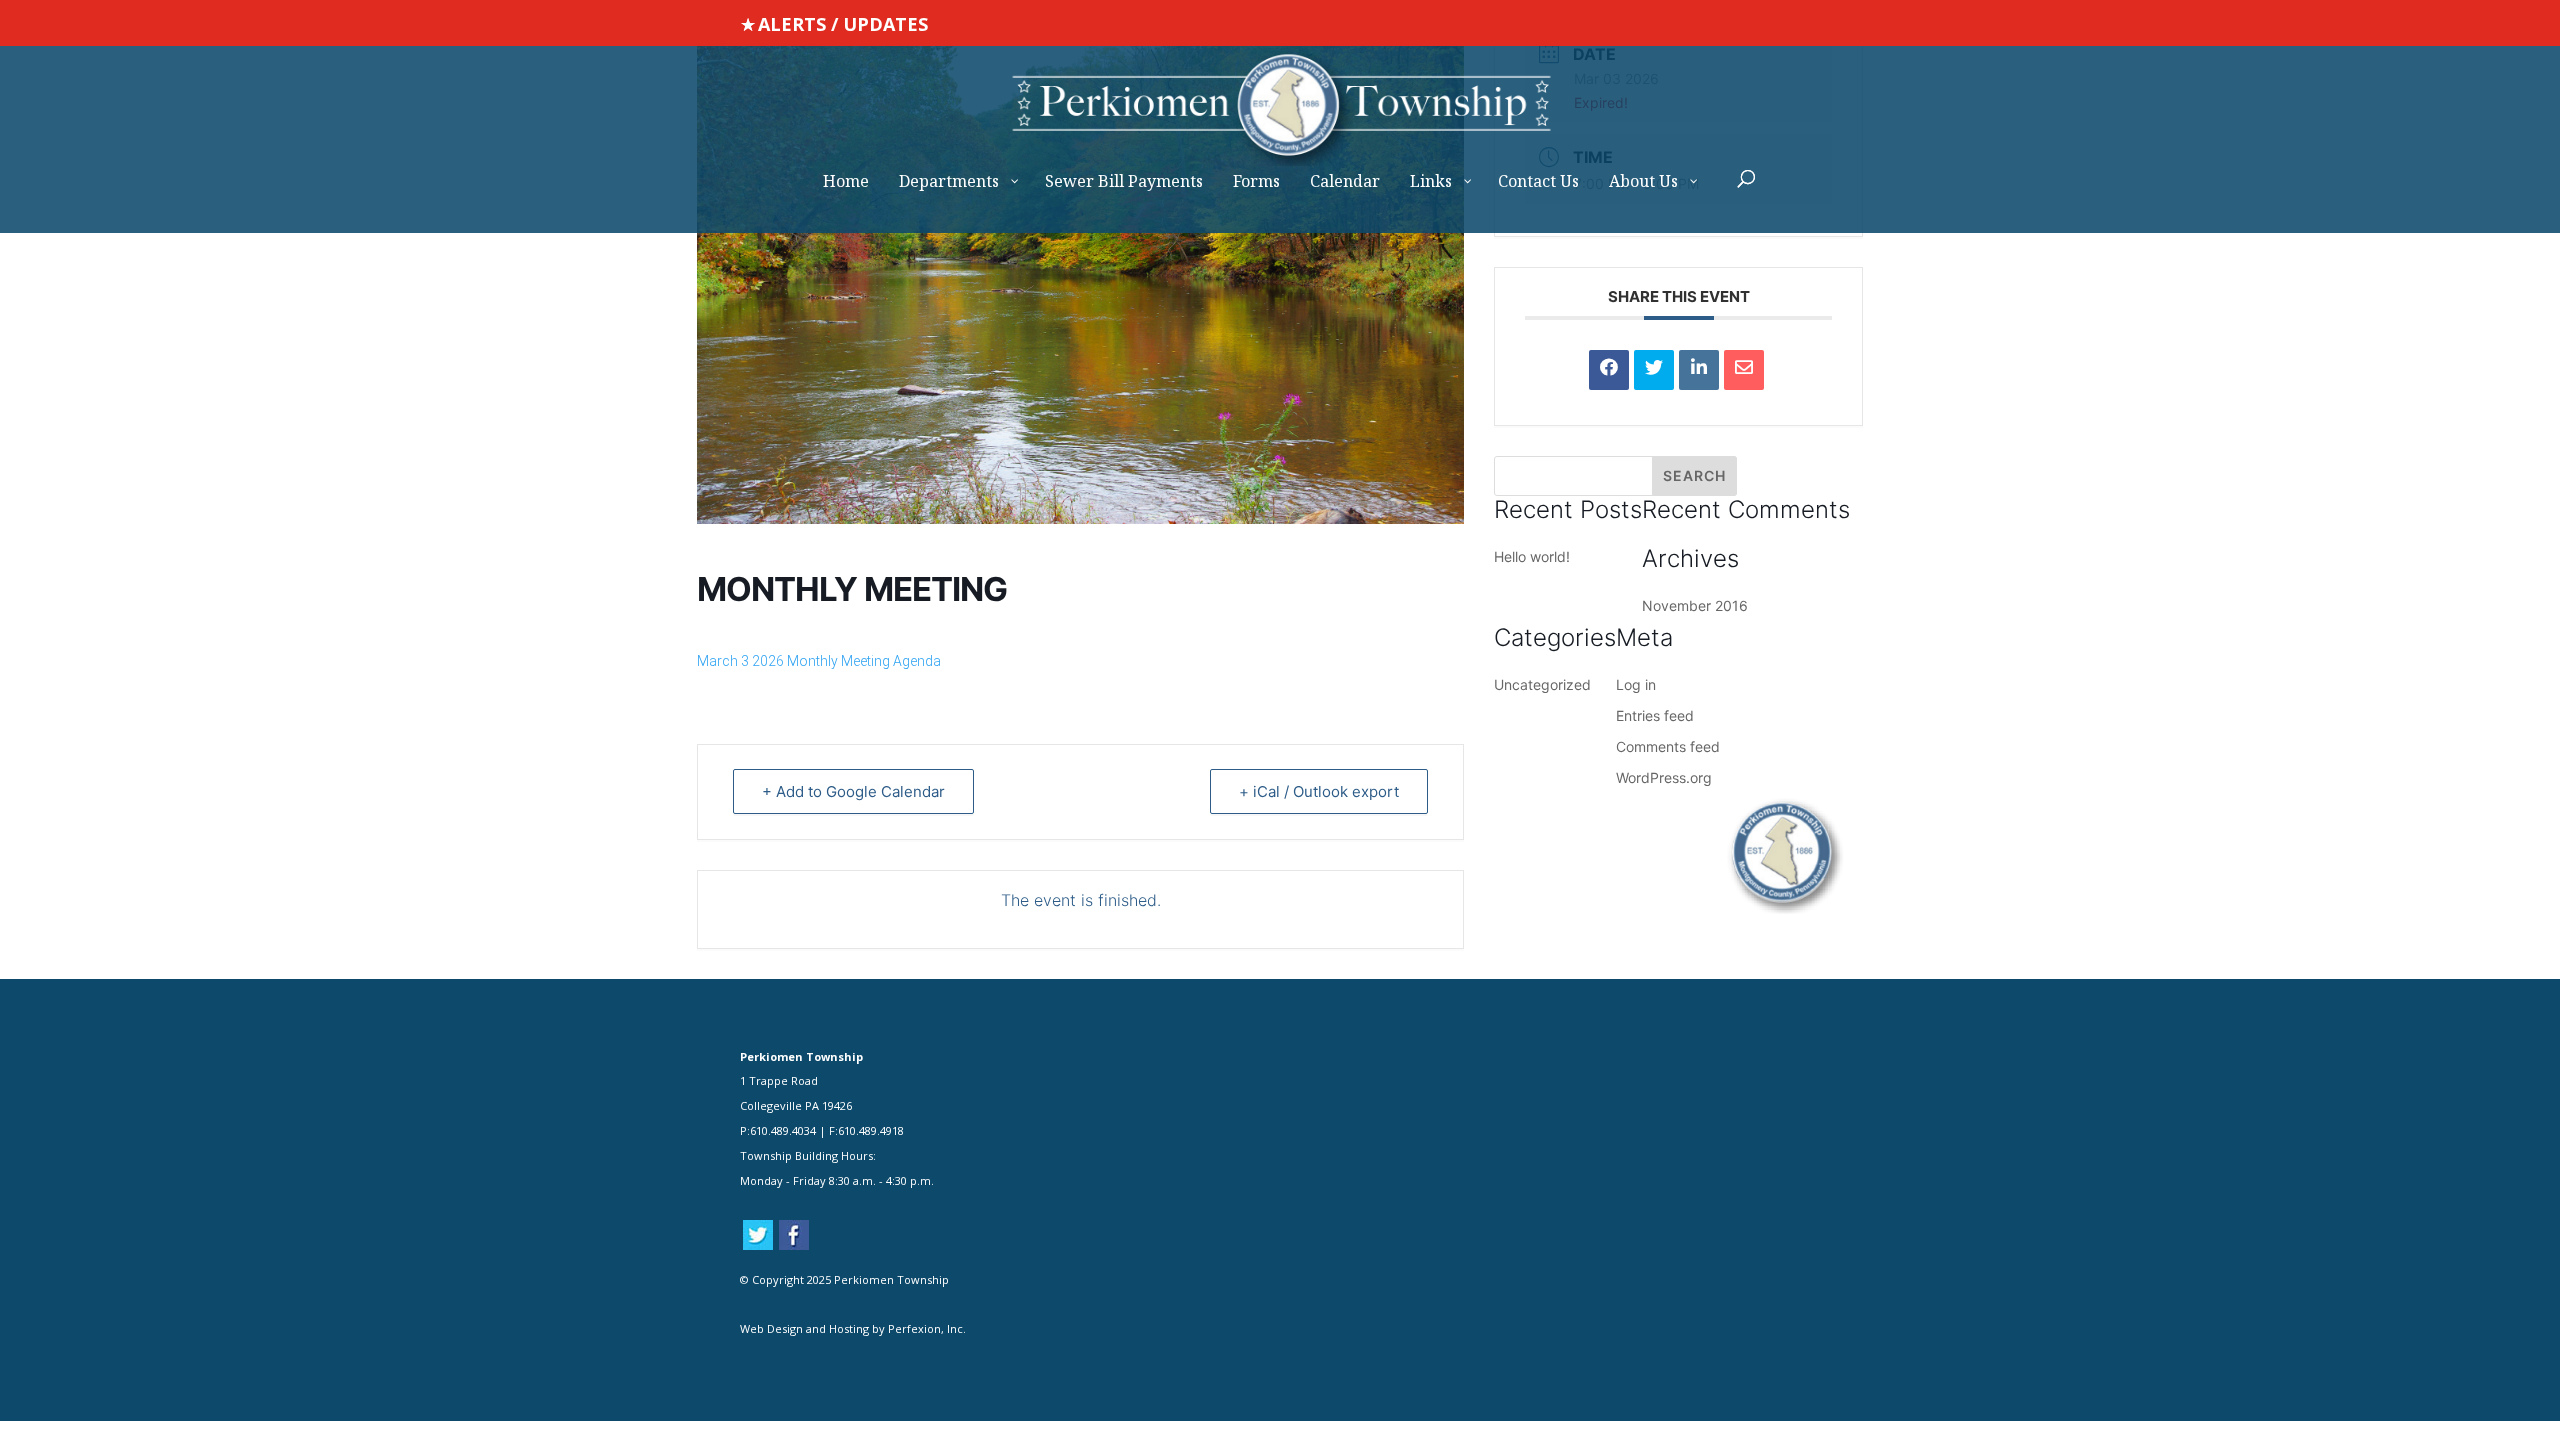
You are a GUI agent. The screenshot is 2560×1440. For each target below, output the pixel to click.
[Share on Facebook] (1609, 370)
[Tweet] (1654, 370)
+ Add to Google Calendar (853, 791)
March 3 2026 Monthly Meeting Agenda (819, 661)
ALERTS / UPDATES (843, 24)
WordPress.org (1664, 777)
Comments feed (1668, 746)
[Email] (1744, 370)
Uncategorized (1542, 684)
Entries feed (1655, 715)
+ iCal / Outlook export (1319, 791)
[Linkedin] (1699, 370)
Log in (1636, 684)
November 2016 (1695, 605)
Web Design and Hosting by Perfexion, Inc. (853, 1328)
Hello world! (1532, 556)
